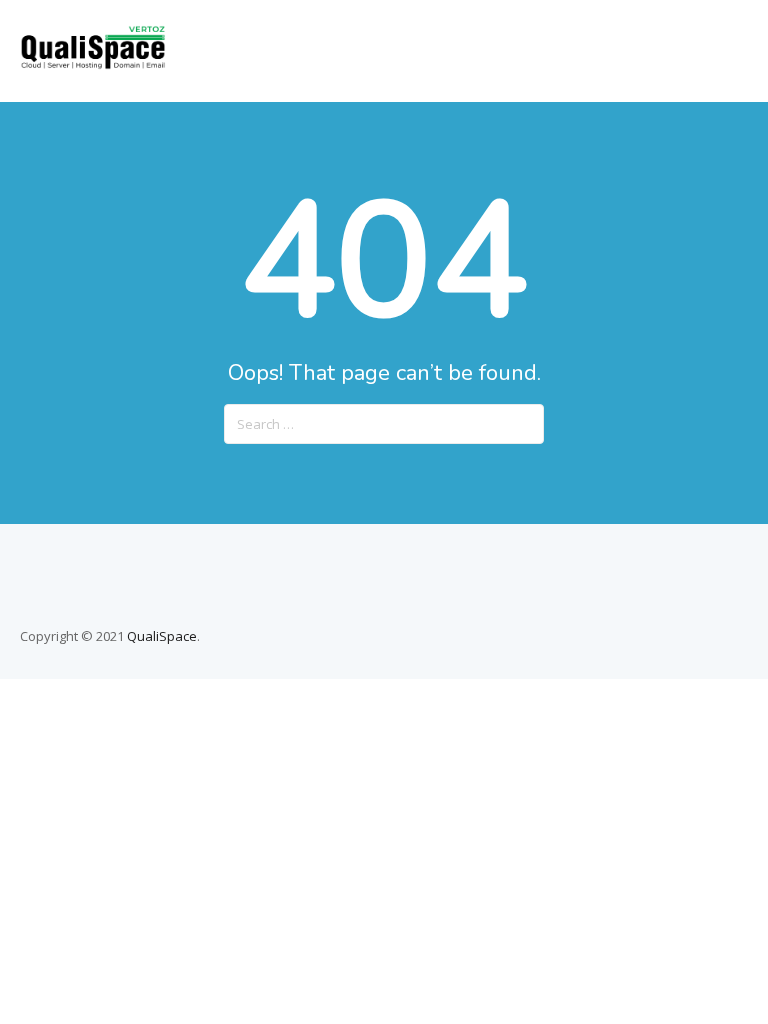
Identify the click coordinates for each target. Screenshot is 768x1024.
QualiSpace (162, 636)
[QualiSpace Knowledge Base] (93, 64)
